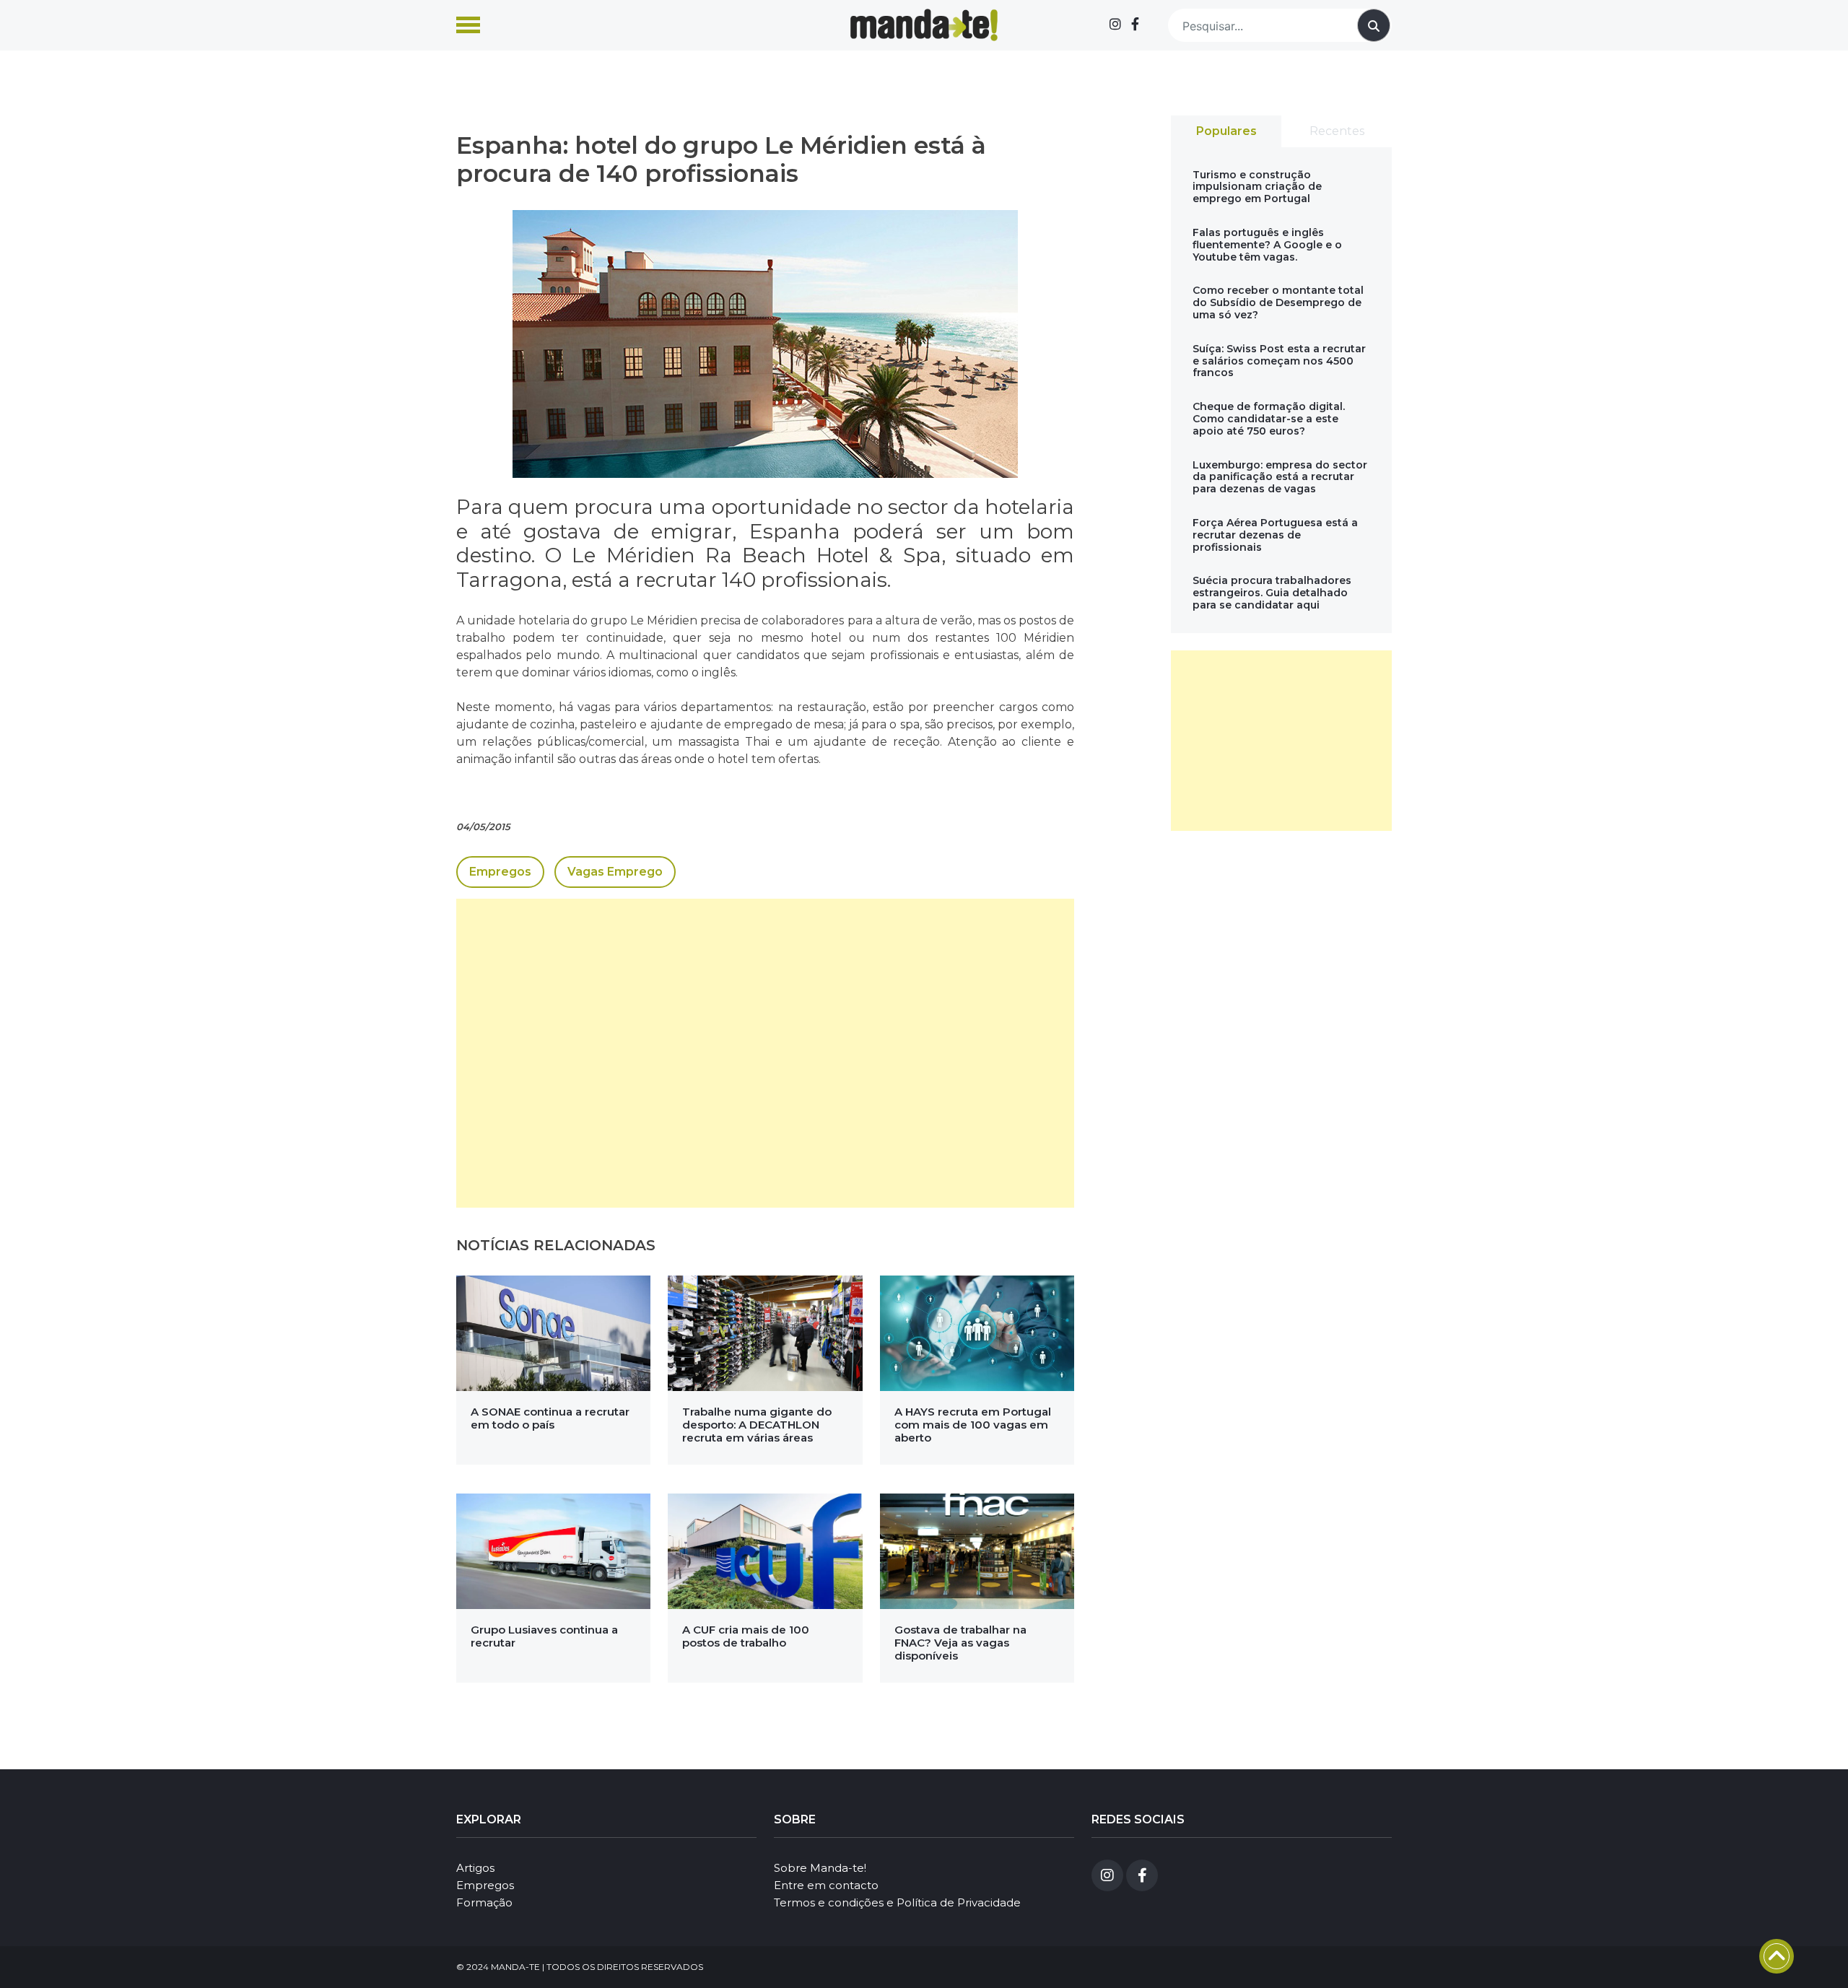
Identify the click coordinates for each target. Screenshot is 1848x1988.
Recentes (1337, 131)
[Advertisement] (765, 1053)
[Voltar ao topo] (1777, 1956)
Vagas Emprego (615, 872)
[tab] (1226, 131)
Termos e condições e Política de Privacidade (897, 1902)
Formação (484, 1902)
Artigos (475, 1868)
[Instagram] (1115, 25)
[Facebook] (1135, 25)
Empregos (500, 872)
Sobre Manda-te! (820, 1868)
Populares (1226, 131)
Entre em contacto (826, 1885)
